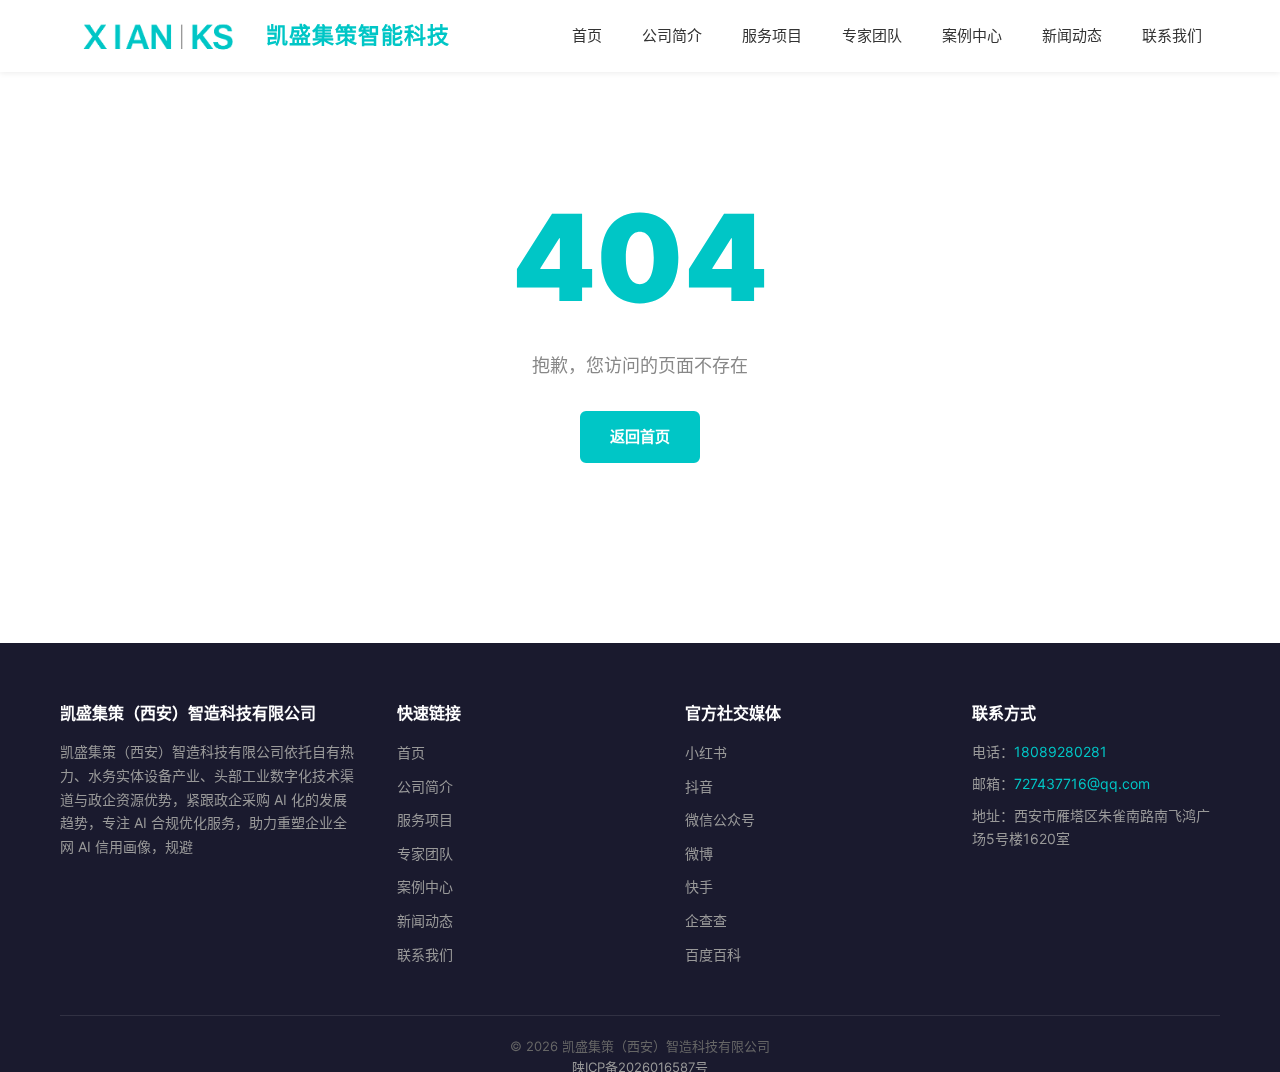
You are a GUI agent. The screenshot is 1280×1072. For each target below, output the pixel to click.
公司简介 (672, 35)
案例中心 (972, 35)
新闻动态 (1072, 35)
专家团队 (872, 35)
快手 (699, 886)
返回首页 (640, 436)
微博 (699, 853)
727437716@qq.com (1082, 783)
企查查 (706, 920)
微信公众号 (720, 819)
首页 (587, 35)
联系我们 (1172, 35)
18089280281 (1060, 751)
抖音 (699, 786)
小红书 (706, 752)
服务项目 (772, 35)
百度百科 (713, 954)
